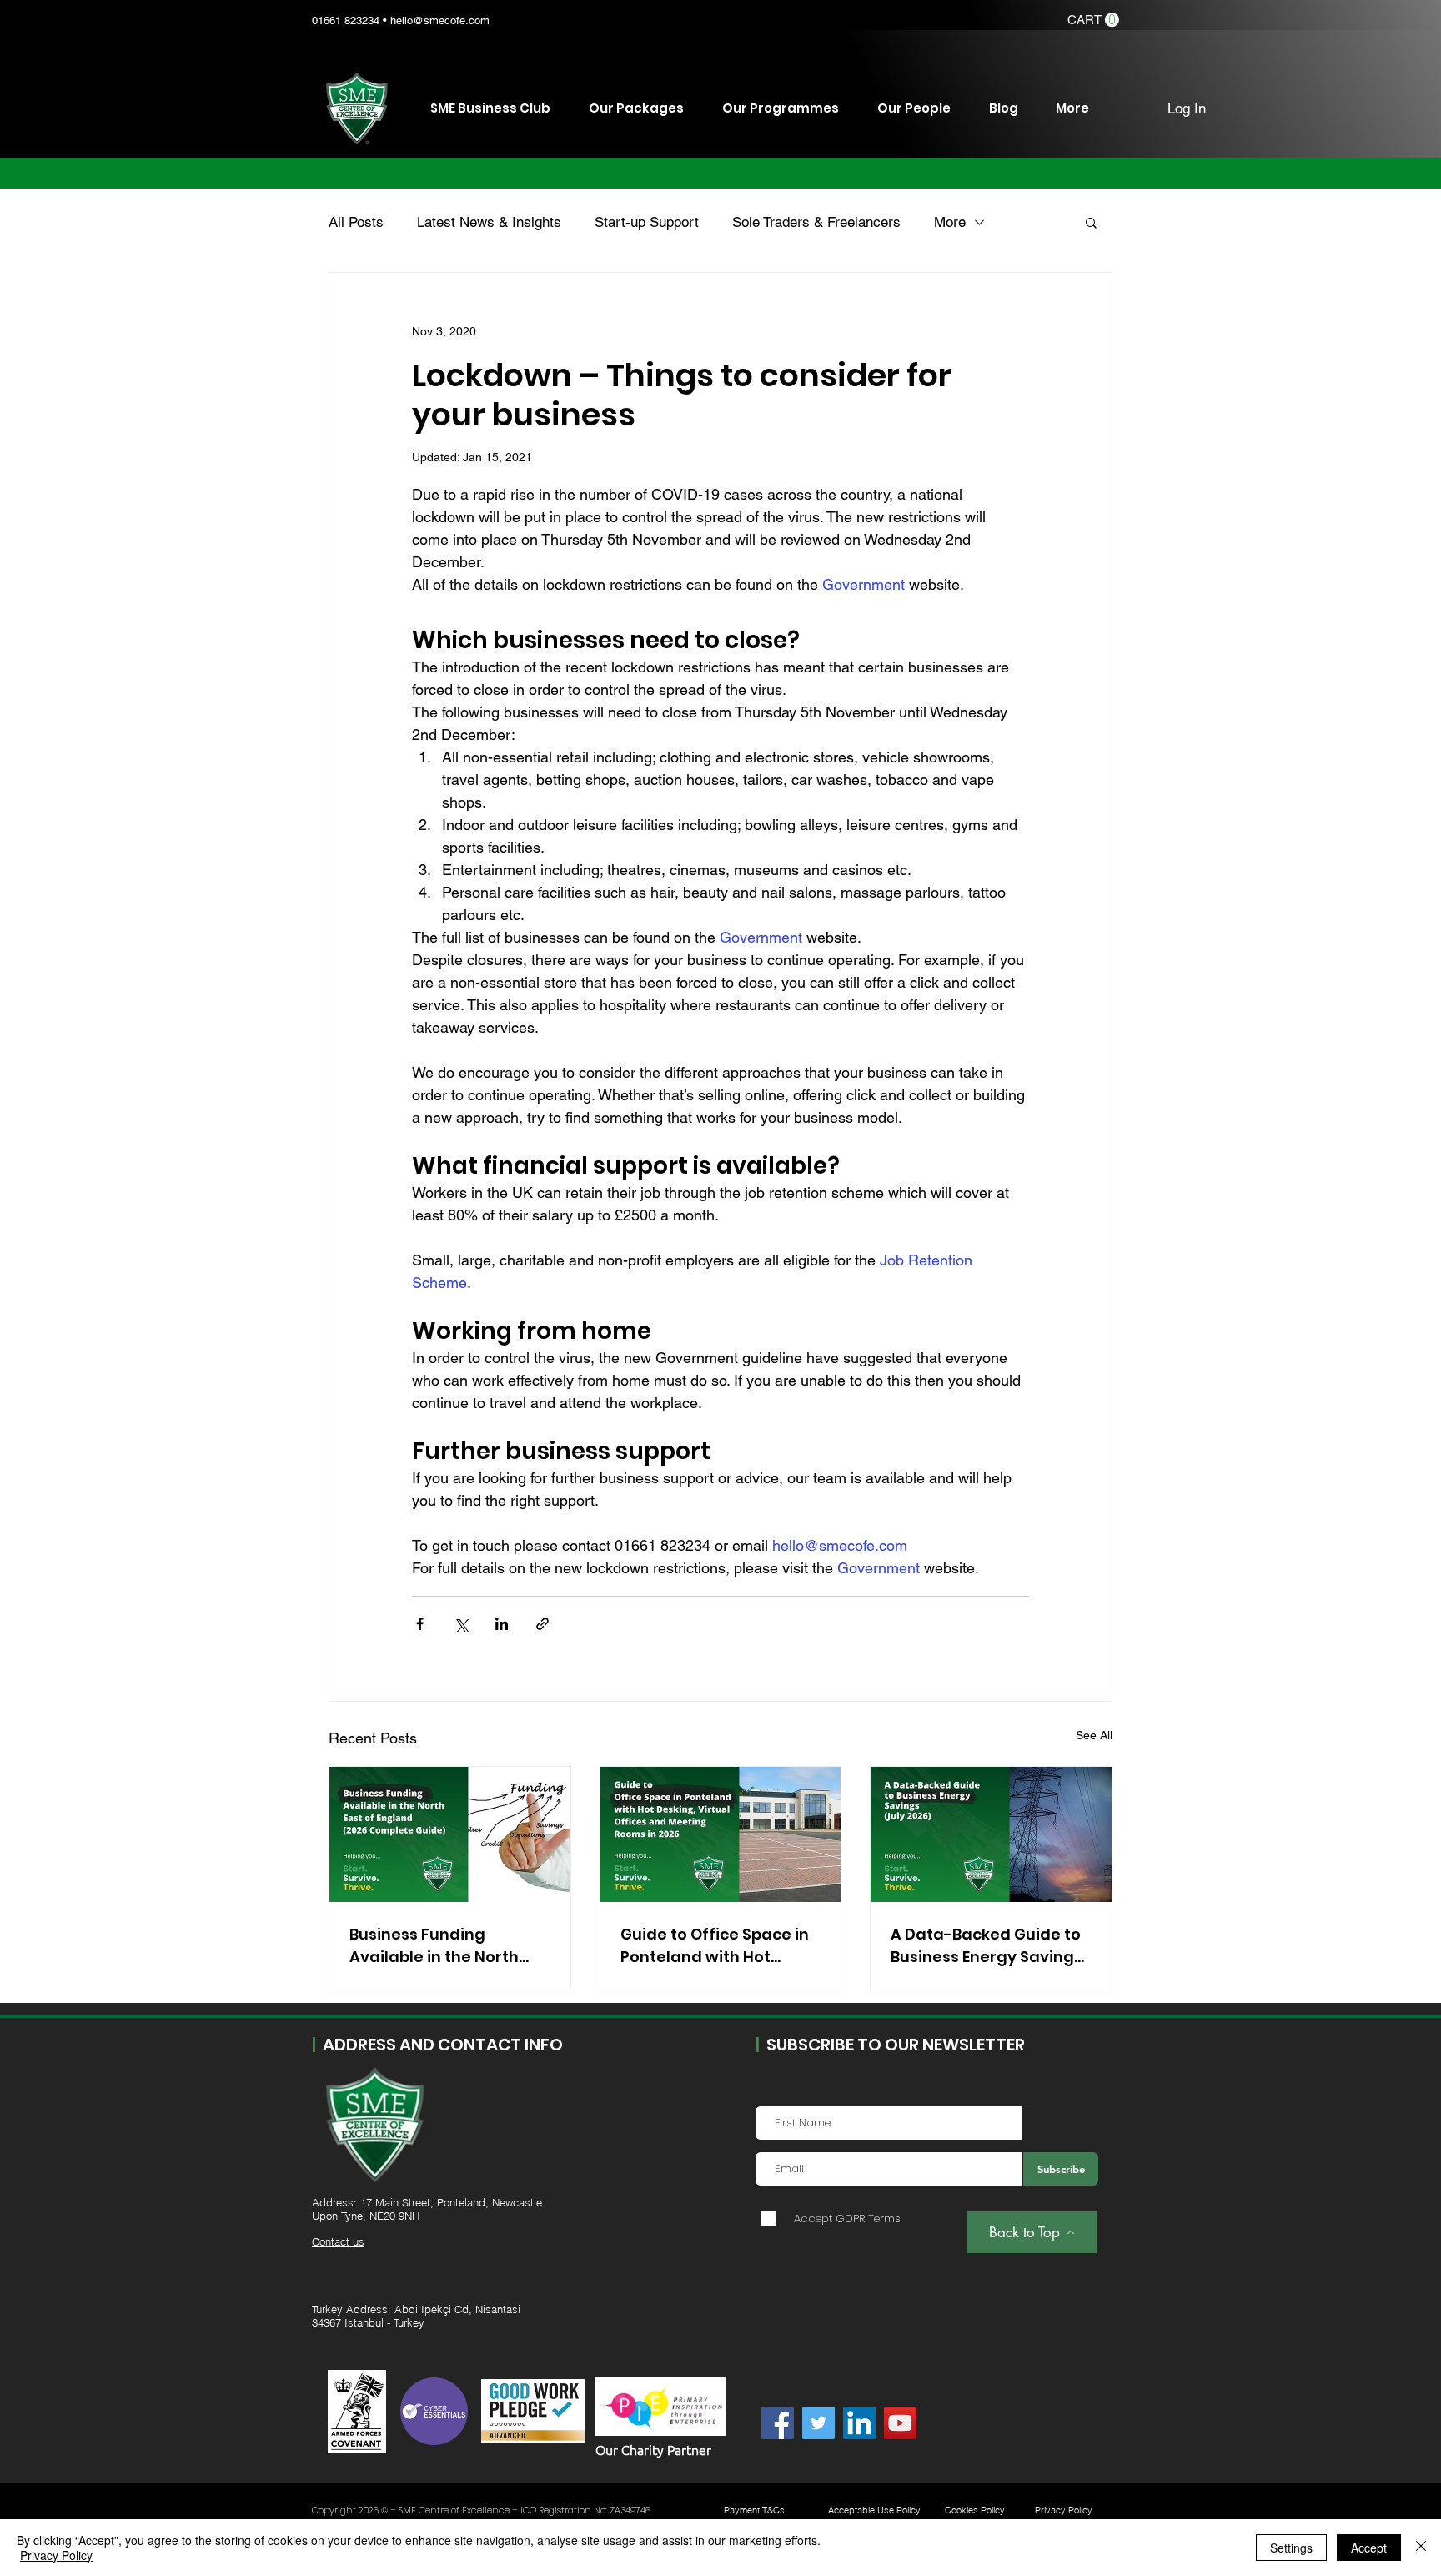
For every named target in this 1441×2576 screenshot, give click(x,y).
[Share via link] (542, 1624)
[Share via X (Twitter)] (461, 1624)
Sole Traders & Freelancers (816, 222)
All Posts (356, 222)
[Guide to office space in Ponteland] (721, 1834)
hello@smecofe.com (440, 20)
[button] (1093, 20)
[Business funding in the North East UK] (450, 1834)
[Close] (1421, 2548)
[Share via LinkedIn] (502, 1624)
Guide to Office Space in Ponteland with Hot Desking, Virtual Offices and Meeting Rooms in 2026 (715, 1946)
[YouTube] (900, 2423)
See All (1094, 1735)
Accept (1369, 2548)
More (950, 222)
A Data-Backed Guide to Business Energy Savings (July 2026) (987, 1946)
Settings (1291, 2548)
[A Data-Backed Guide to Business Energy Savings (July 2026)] (991, 1834)
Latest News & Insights (489, 222)
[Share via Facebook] (420, 1624)
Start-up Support (647, 222)
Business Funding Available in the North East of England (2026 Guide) (434, 1946)
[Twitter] (818, 2423)
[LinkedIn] (859, 2423)
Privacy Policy (56, 2555)
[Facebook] (778, 2423)
